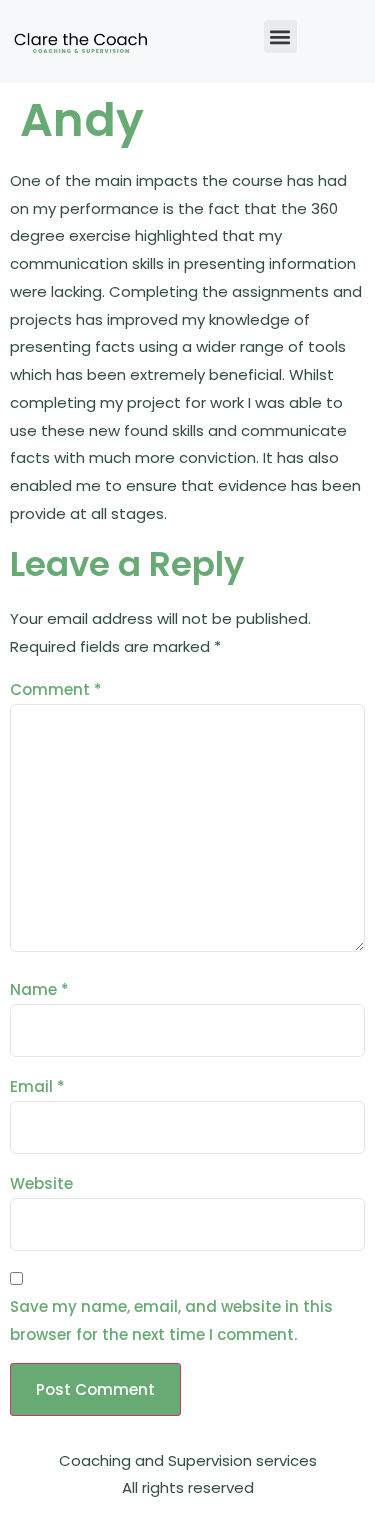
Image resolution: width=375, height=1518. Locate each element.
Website (41, 1183)
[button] (280, 36)
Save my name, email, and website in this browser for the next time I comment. (171, 1320)
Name (39, 989)
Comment (56, 689)
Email (37, 1086)
